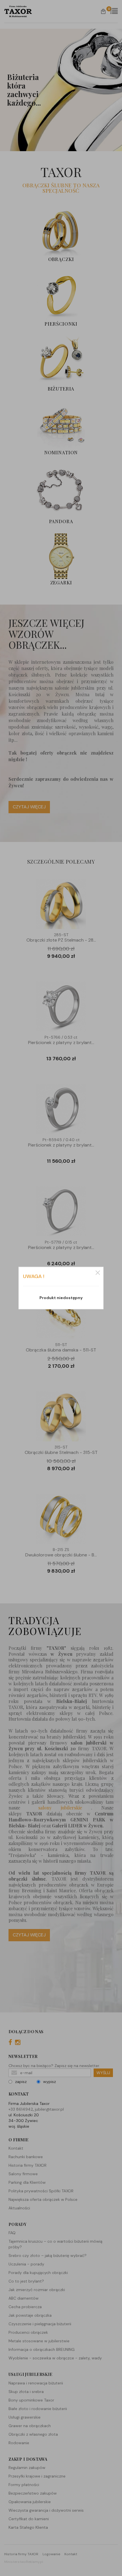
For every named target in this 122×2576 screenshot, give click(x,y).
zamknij (98, 1273)
